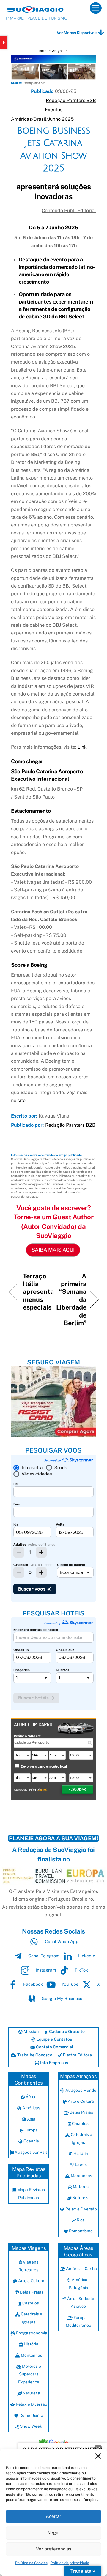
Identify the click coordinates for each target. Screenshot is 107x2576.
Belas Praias (81, 2112)
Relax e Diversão (81, 2209)
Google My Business (61, 1998)
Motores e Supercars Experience (29, 2374)
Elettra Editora (77, 2055)
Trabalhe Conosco (34, 2055)
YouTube (69, 1984)
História (80, 2153)
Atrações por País (31, 2152)
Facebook (32, 1984)
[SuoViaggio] (35, 10)
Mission (31, 2031)
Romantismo (80, 2231)
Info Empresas (54, 2063)
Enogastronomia (31, 2333)
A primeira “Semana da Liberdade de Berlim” (71, 1299)
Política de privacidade (70, 2563)
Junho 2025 (61, 119)
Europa (31, 2130)
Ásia (31, 2119)
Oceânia (31, 2141)
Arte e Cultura (80, 2101)
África (31, 2097)
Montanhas (81, 2176)
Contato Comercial (54, 2047)
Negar (54, 2533)
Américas (21, 119)
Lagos (80, 2164)
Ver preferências (54, 2549)
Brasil (40, 119)
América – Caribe (81, 2269)
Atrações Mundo (80, 2090)
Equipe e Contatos (54, 2039)
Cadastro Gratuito (66, 2031)
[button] (98, 2456)
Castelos (80, 2123)
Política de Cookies (31, 2563)
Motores (80, 2187)
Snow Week (31, 2426)
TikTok (81, 1970)
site (22, 1100)
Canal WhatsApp (61, 1941)
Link (82, 747)
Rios (80, 2220)
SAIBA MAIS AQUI (53, 1250)
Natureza (81, 2198)
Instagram (45, 1970)
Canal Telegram (43, 1956)
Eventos (54, 110)
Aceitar (53, 2516)
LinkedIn (86, 1956)
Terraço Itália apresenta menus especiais (38, 1292)
